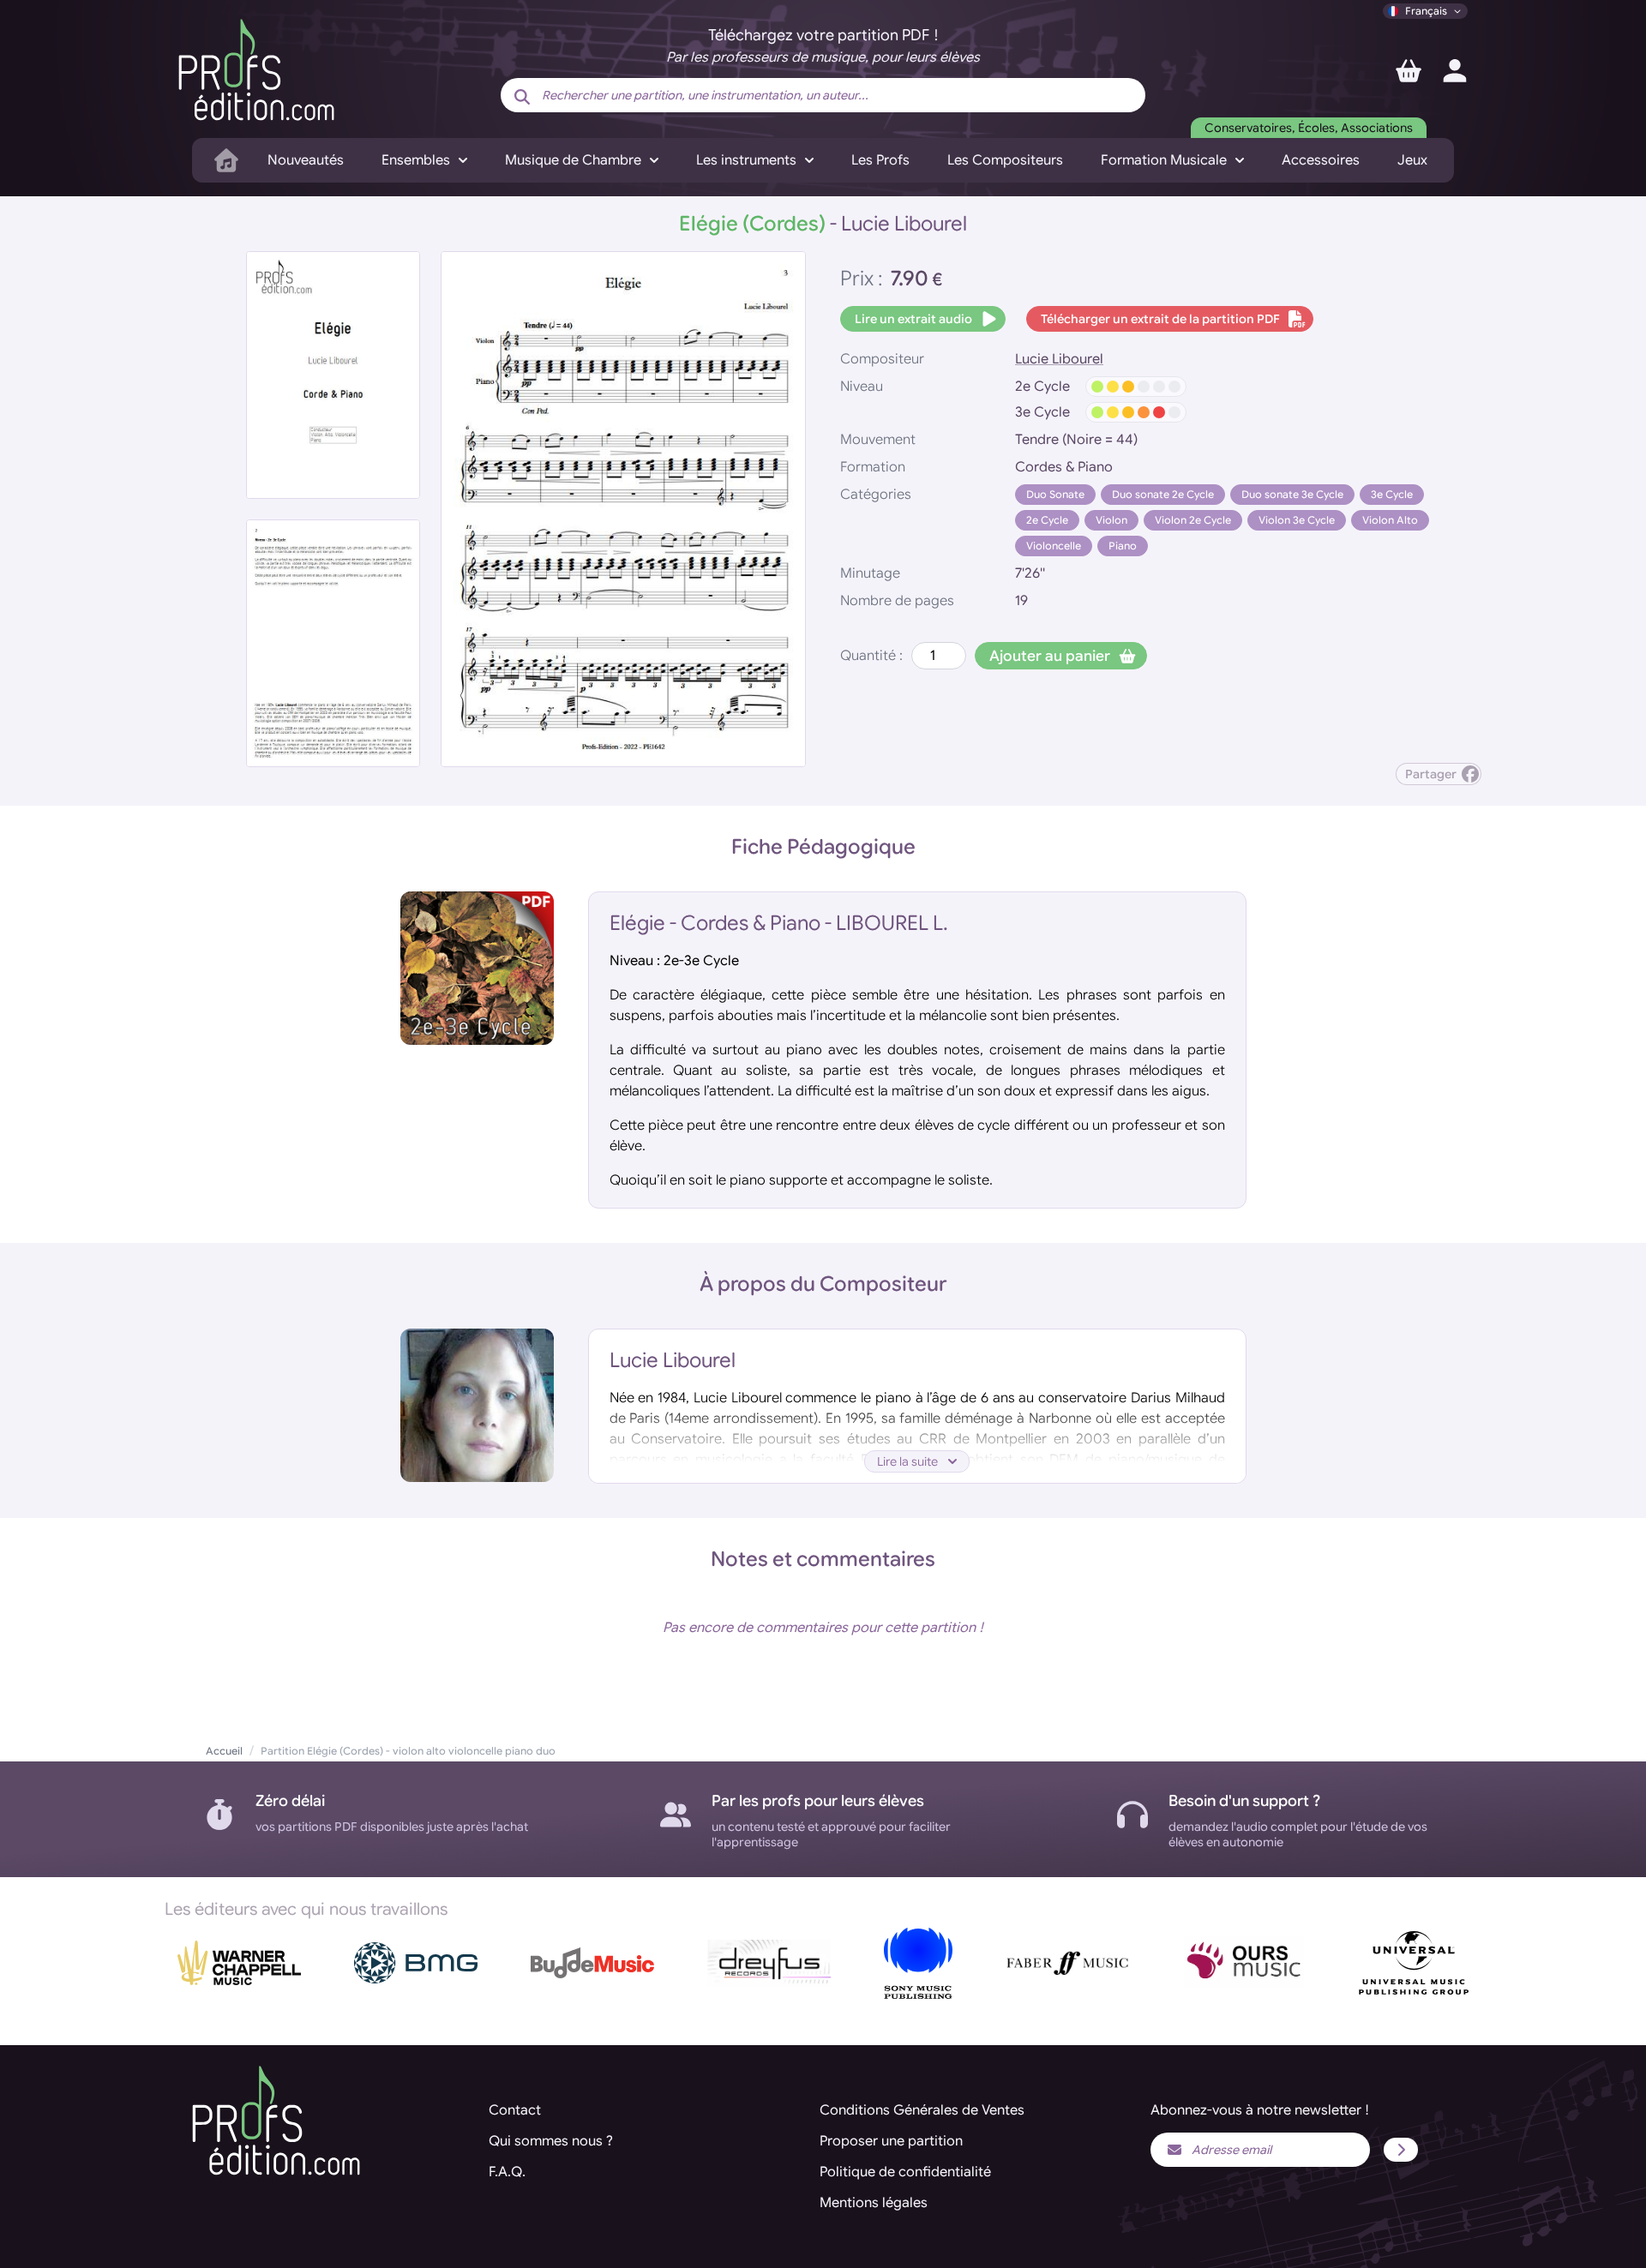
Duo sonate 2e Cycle (1163, 494)
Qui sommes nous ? (551, 2141)
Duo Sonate (1055, 494)
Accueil (224, 1751)
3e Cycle (1392, 494)
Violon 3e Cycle (1297, 520)
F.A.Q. (507, 2172)
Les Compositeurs (1005, 160)
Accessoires (1321, 160)
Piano (1123, 546)
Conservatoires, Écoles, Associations (1309, 128)
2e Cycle (1047, 520)
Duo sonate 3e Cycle (1292, 494)
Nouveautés (306, 160)
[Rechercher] (522, 97)
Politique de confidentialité (905, 2172)
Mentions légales (874, 2203)
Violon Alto (1390, 520)
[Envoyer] (1401, 2150)
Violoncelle (1054, 546)
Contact (515, 2110)
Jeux (1412, 160)
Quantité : (871, 656)
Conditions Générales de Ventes (922, 2110)
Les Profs (880, 160)
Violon (1111, 520)
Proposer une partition (891, 2141)
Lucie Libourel (1059, 359)
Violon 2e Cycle (1193, 520)
